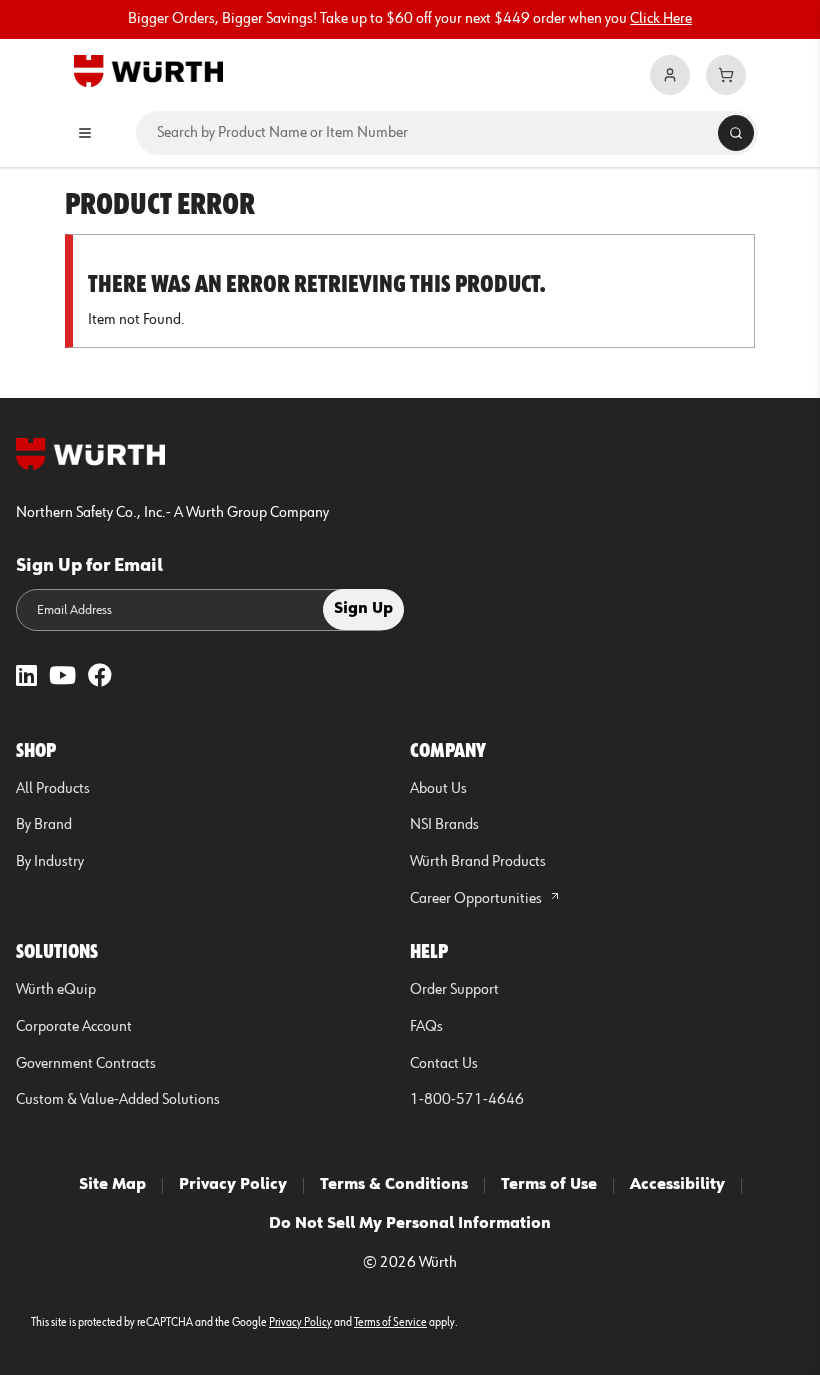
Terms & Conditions (394, 1185)
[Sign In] (670, 75)
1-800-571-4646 (467, 1100)
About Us (438, 789)
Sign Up (363, 609)
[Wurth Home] (148, 70)
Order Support (454, 990)
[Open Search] (736, 133)
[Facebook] (100, 677)
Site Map (112, 1185)
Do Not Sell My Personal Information (410, 1224)
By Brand (44, 825)
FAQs (426, 1027)
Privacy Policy (233, 1185)
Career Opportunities (477, 899)
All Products (53, 789)
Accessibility (677, 1185)
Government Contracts (86, 1064)
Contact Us (444, 1064)
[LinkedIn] (26, 677)
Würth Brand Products (478, 862)
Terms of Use (549, 1185)
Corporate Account (74, 1027)
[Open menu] (85, 133)
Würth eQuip (56, 990)
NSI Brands (444, 825)
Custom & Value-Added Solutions (118, 1100)
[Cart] (726, 75)
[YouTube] (62, 677)
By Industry (50, 862)
